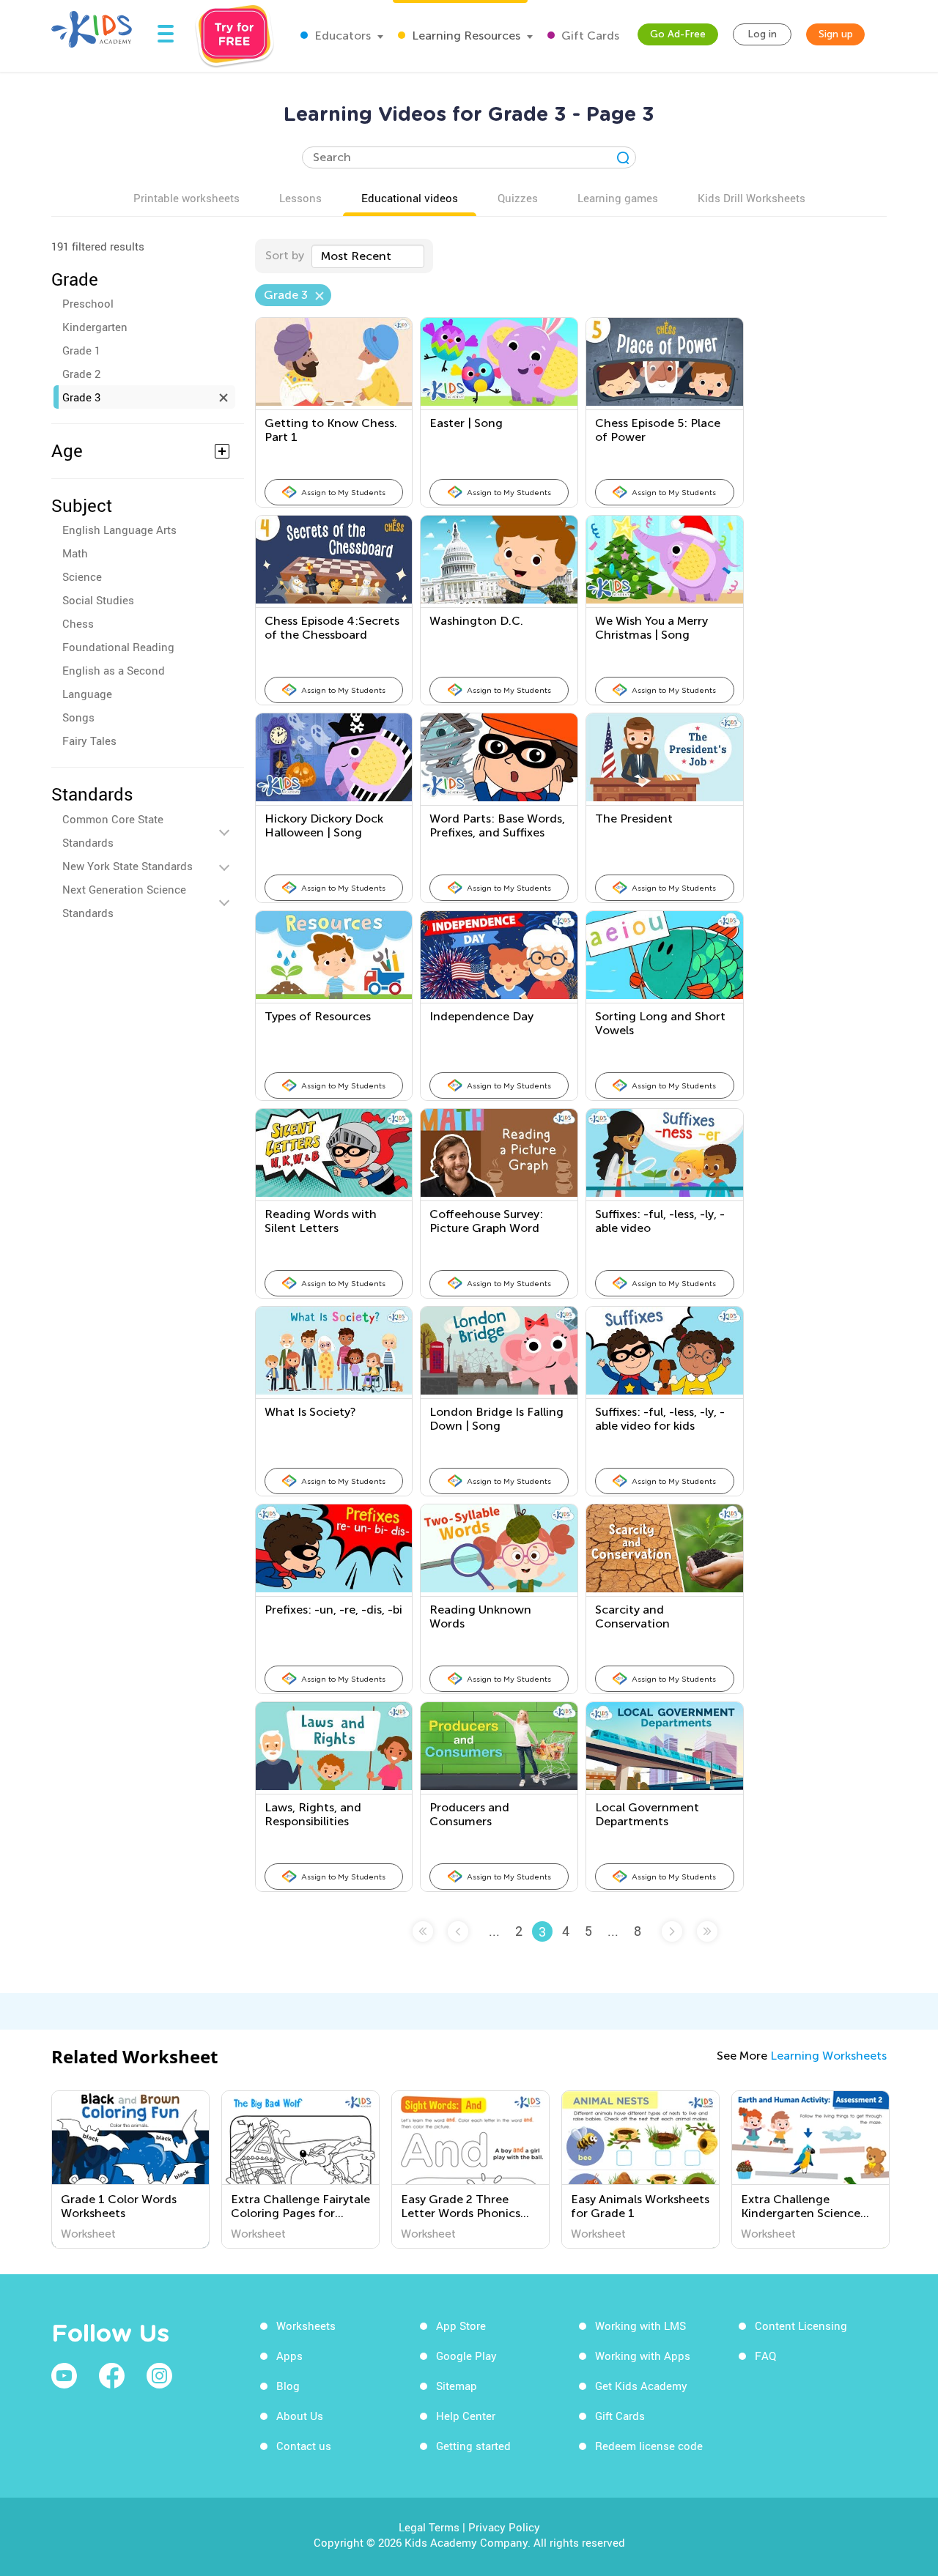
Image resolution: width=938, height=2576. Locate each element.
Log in (762, 34)
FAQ (765, 2356)
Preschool (88, 303)
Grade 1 (81, 350)
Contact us (304, 2446)
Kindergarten (95, 327)
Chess (78, 623)
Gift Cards (589, 36)
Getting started (473, 2446)
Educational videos (410, 198)
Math (75, 553)
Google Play (466, 2356)
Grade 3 (81, 397)
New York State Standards (128, 866)
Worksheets (306, 2326)
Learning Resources (465, 36)
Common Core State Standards (113, 831)
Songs (78, 717)
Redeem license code (649, 2446)
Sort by (285, 255)
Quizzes (518, 198)
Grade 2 (81, 374)
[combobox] (368, 256)
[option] (130, 2169)
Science (82, 576)
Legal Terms (429, 2527)
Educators (341, 36)
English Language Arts (119, 530)
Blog (288, 2386)
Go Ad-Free (678, 34)
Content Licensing (801, 2326)
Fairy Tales (89, 740)
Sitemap (457, 2386)
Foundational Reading (118, 647)
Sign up (836, 34)
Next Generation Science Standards (124, 901)
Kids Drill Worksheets (751, 198)
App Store (461, 2326)
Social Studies (98, 600)
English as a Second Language (114, 682)
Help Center (466, 2416)
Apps (289, 2356)
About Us (300, 2416)
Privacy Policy (504, 2527)
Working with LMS (640, 2326)
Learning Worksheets (828, 2056)
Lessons (300, 198)
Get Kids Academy (641, 2386)
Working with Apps (643, 2356)
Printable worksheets (187, 198)
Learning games (618, 198)
